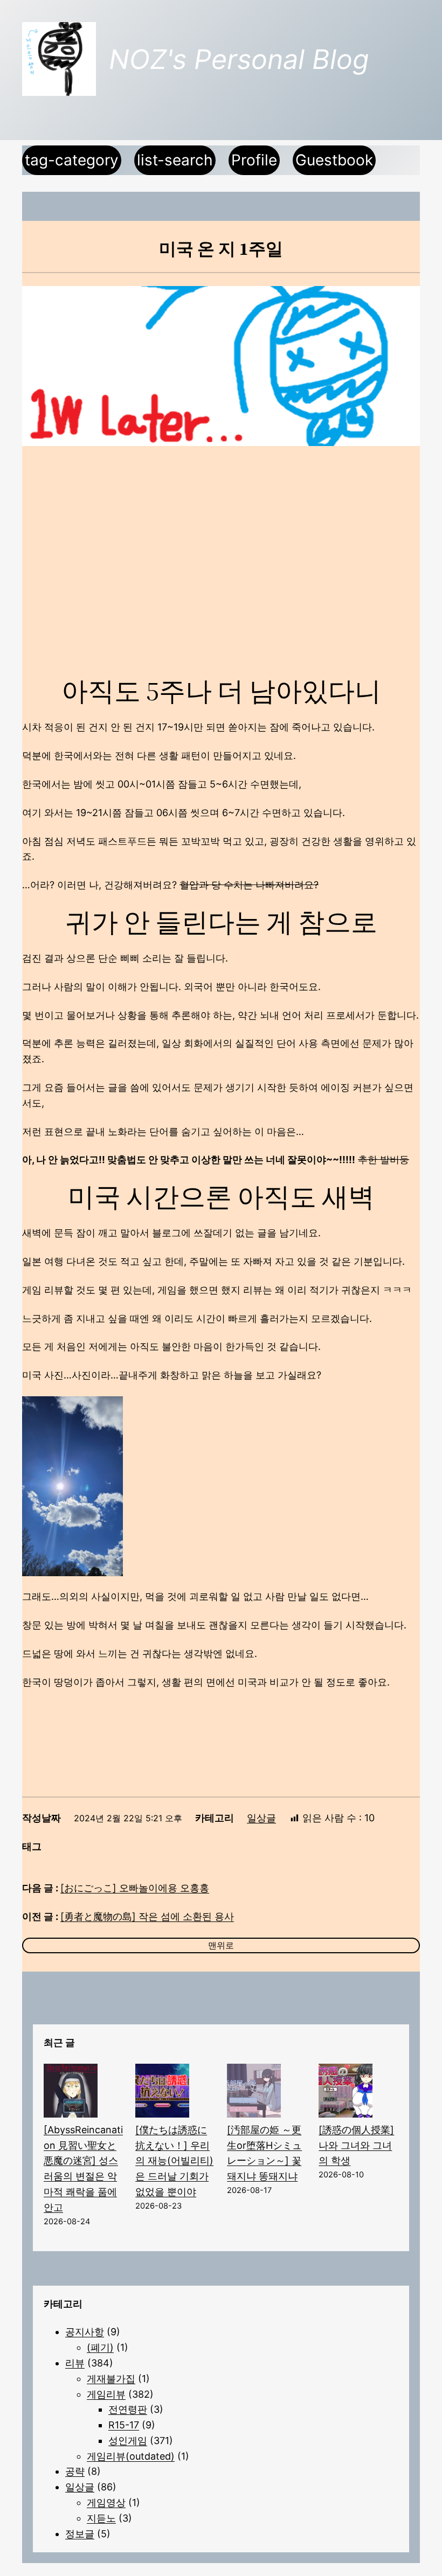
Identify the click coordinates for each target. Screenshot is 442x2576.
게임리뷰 (106, 2394)
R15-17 (124, 2425)
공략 (75, 2471)
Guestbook (334, 160)
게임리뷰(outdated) (131, 2456)
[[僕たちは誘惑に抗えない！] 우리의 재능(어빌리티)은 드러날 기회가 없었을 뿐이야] (162, 2093)
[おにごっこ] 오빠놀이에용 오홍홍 (135, 1888)
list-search (175, 160)
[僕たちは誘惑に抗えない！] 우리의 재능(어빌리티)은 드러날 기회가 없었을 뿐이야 (174, 2161)
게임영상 (106, 2502)
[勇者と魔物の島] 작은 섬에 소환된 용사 (147, 1916)
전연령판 (128, 2409)
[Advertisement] (221, 542)
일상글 (261, 1818)
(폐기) (100, 2347)
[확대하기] (109, 1410)
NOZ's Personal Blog (239, 59)
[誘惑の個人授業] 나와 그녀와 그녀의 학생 (356, 2145)
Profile (254, 160)
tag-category (72, 160)
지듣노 (101, 2518)
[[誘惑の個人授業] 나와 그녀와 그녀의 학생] (346, 2093)
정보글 (80, 2534)
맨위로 (221, 1945)
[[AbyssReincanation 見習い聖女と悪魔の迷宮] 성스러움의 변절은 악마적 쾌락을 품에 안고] (71, 2093)
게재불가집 (111, 2379)
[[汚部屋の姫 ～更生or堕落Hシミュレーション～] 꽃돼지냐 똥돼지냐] (254, 2093)
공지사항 (85, 2332)
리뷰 (75, 2363)
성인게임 (128, 2441)
